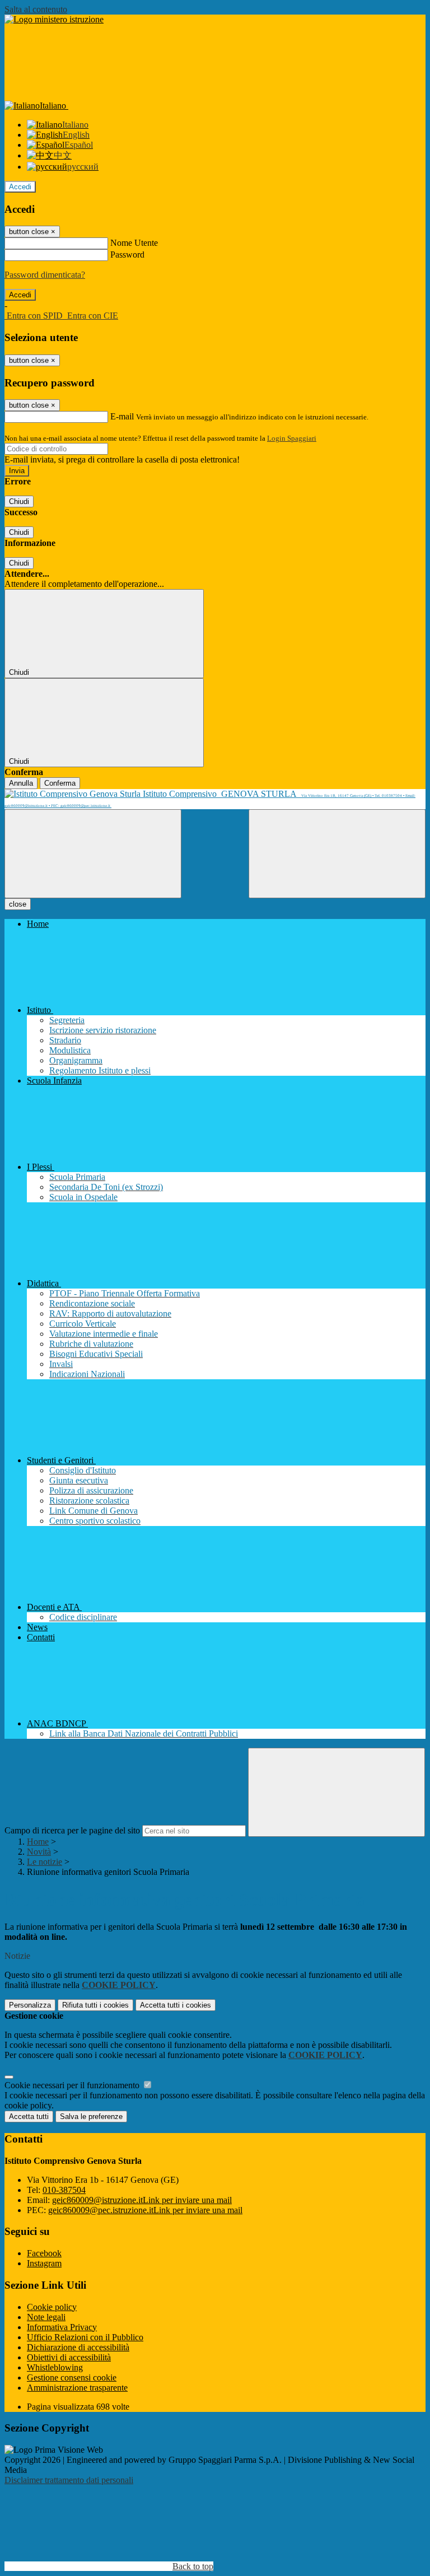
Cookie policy (52, 2307)
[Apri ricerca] (337, 854)
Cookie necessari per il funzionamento (73, 2085)
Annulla (21, 783)
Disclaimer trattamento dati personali (69, 2480)
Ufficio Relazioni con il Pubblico (85, 2337)
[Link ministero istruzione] (54, 19)
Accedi (20, 187)
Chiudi (19, 501)
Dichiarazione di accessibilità (78, 2347)
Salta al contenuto (36, 9)
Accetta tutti (176, 2005)
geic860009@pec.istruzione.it (145, 2210)
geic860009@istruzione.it (142, 2200)
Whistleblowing (55, 2367)
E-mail (122, 416)
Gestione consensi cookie (72, 2377)
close (18, 904)
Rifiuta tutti (95, 2005)
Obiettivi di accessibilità (69, 2357)
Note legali (46, 2317)
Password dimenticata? (45, 275)
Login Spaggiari (292, 438)
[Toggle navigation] (93, 854)
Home (38, 1842)
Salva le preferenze (91, 2117)
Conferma (60, 783)
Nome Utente (134, 243)
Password (127, 255)
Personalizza (30, 2005)
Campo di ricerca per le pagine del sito (72, 1830)
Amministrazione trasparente (77, 2388)
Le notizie (45, 1862)
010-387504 (64, 2190)
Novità (39, 1852)
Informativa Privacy (62, 2327)
